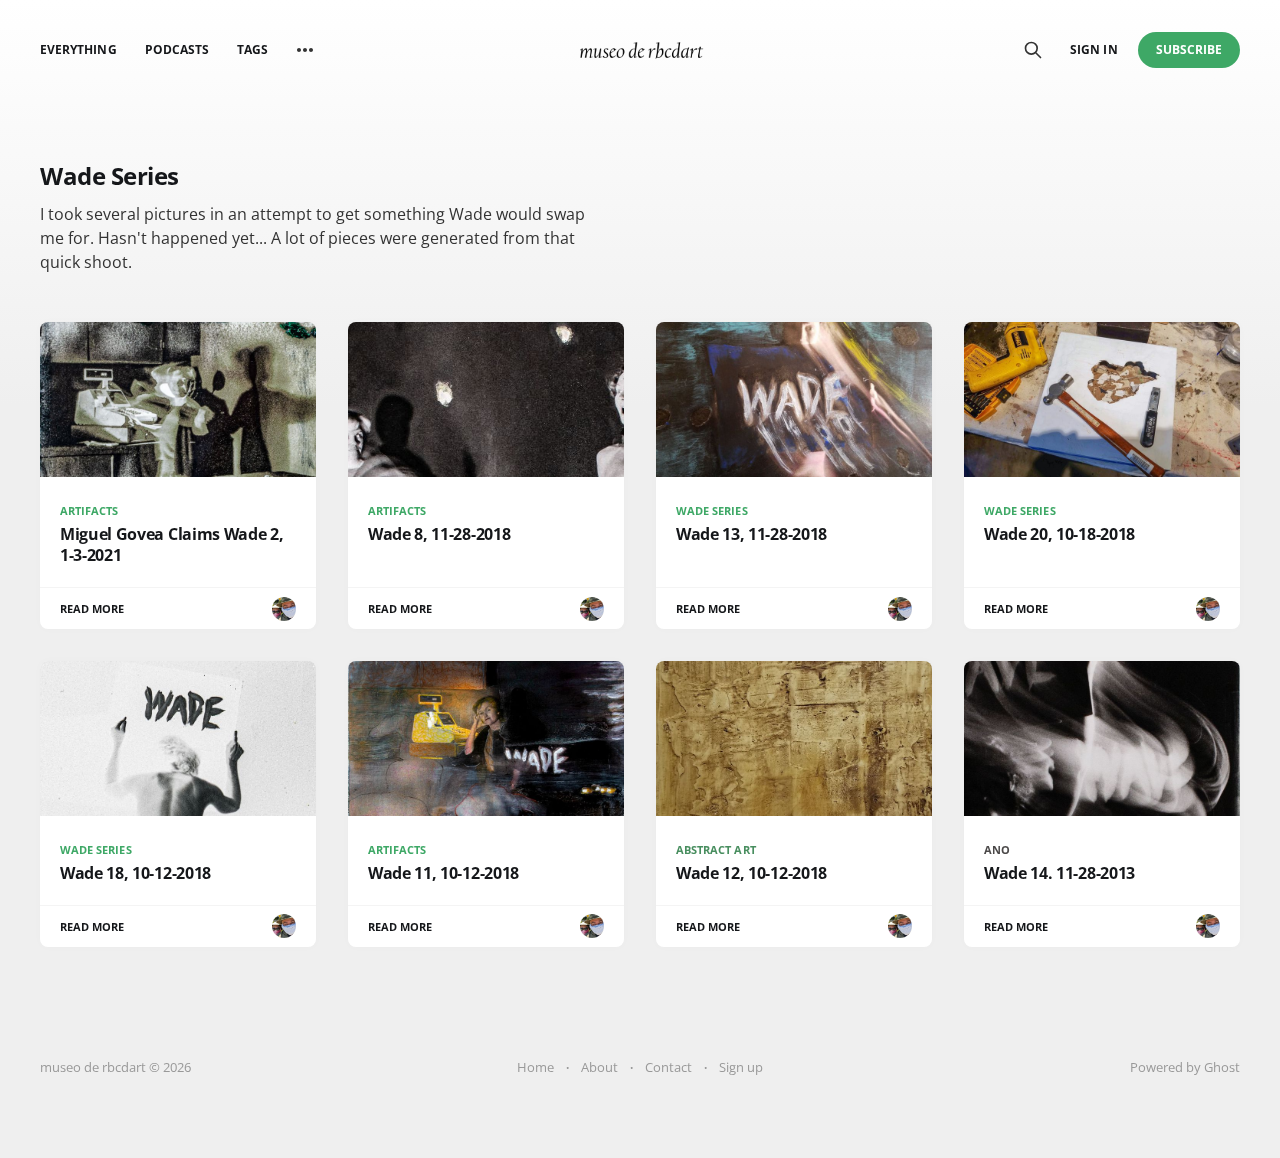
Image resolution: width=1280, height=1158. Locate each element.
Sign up (741, 1067)
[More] (305, 50)
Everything (78, 49)
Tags (252, 49)
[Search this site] (1033, 50)
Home (535, 1067)
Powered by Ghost (1185, 1067)
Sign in (1093, 49)
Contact (668, 1067)
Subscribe (1189, 49)
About (599, 1067)
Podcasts (177, 49)
